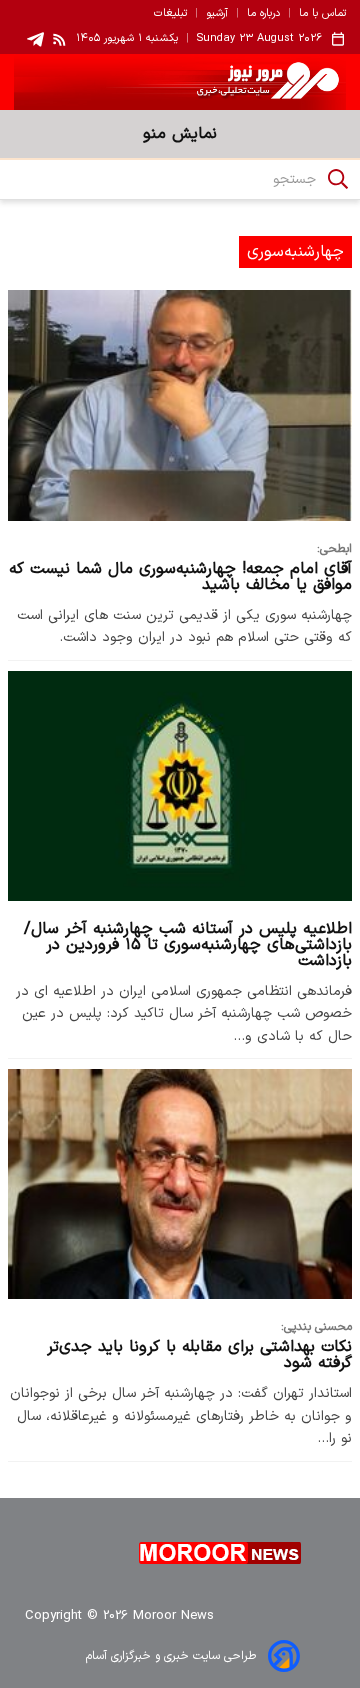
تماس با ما (322, 14)
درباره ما (263, 14)
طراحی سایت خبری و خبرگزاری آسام (171, 1656)
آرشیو (217, 14)
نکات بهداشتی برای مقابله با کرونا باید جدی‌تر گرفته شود (199, 1355)
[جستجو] (338, 179)
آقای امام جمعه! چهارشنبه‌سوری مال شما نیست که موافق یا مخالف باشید (180, 577)
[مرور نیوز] (180, 82)
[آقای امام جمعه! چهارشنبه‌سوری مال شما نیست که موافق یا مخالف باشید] (180, 405)
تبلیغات (170, 14)
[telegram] (35, 39)
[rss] (60, 39)
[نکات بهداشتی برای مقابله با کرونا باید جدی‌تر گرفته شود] (180, 1184)
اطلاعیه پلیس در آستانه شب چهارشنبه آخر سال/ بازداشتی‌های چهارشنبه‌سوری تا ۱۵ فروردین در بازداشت (188, 945)
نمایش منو (180, 134)
